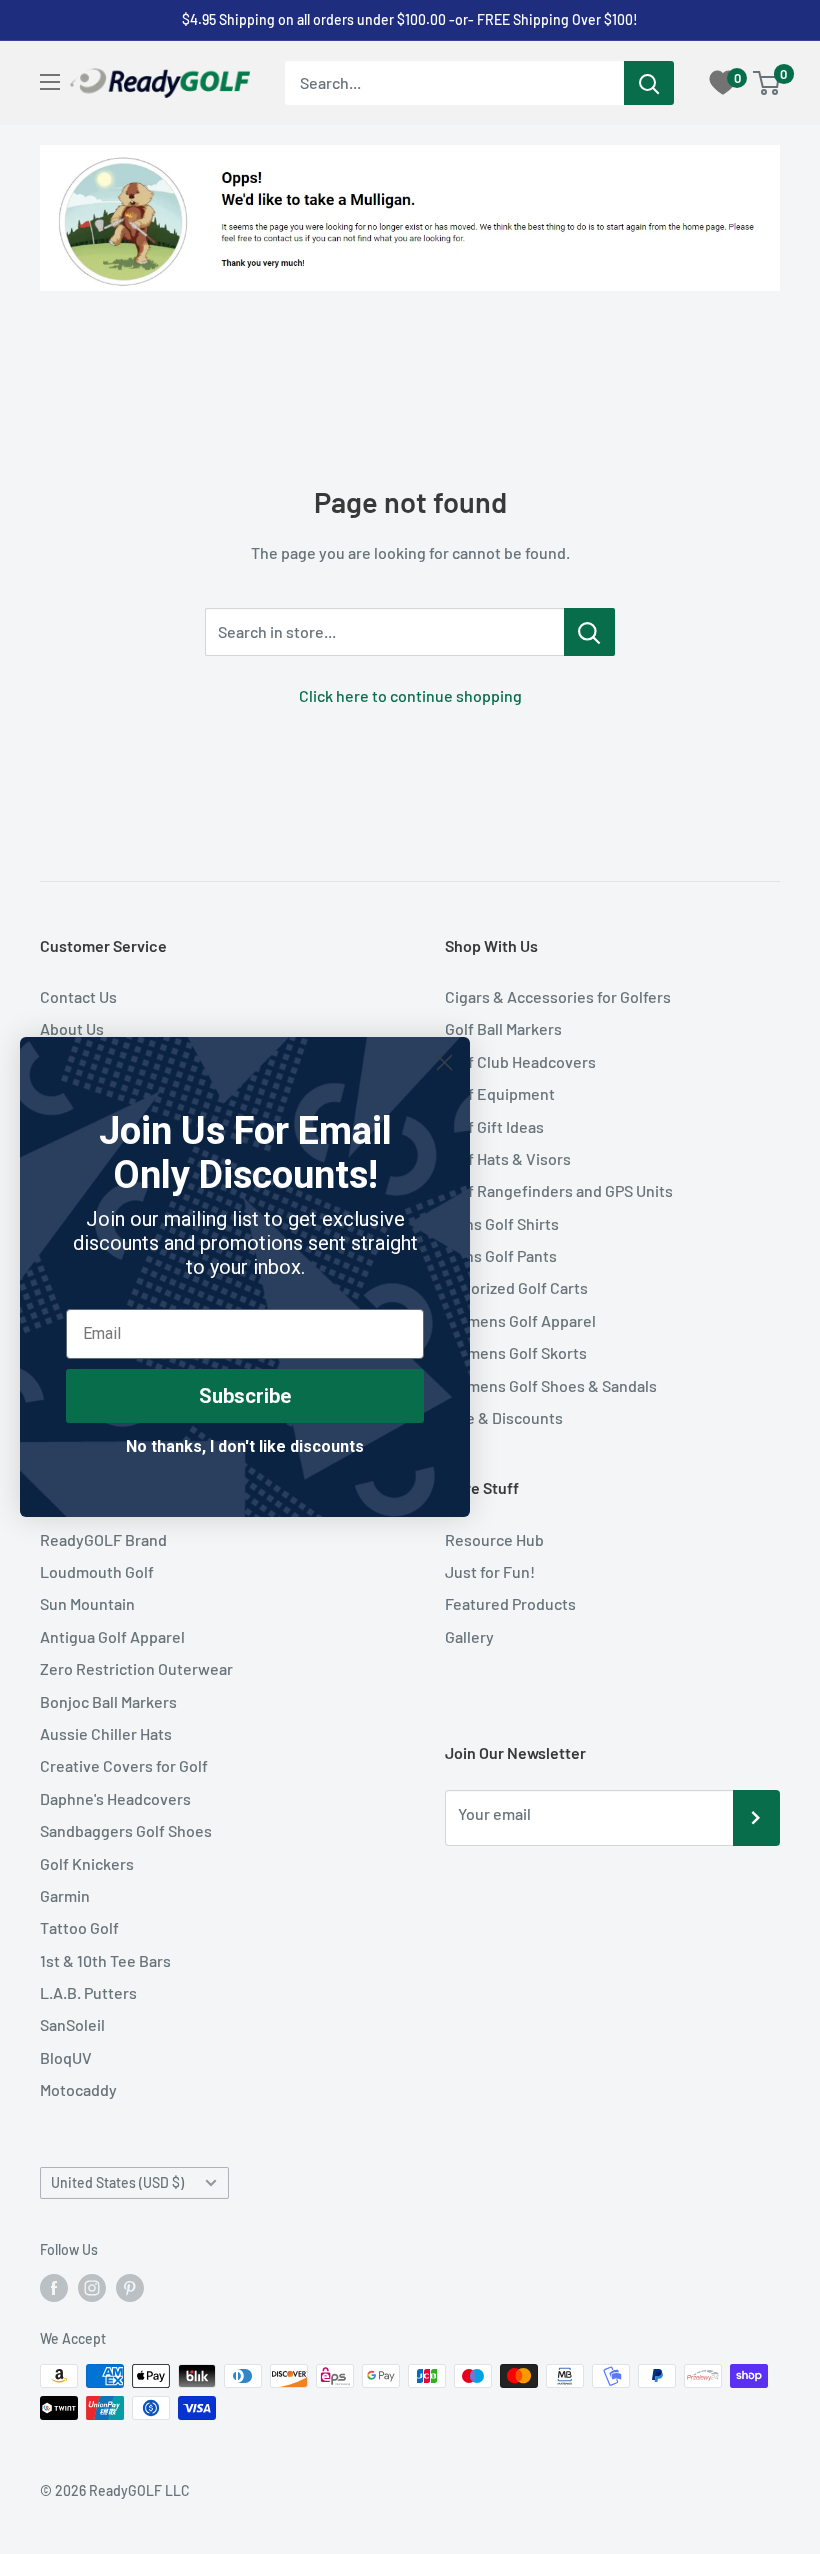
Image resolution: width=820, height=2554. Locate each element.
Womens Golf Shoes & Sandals (551, 1385)
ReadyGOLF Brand (103, 1539)
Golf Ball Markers (503, 1028)
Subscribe (245, 1396)
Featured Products (510, 1603)
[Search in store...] (589, 632)
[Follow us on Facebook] (54, 2288)
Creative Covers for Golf (124, 1765)
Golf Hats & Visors (508, 1158)
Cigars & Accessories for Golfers (558, 996)
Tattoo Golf (79, 1927)
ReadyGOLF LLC (139, 2490)
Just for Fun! (490, 1571)
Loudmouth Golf (97, 1571)
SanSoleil (72, 2024)
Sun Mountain (87, 1603)
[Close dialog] (444, 1062)
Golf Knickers (87, 1863)
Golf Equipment (500, 1093)
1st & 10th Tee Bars (105, 1960)
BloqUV (66, 2057)
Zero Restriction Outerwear (136, 1668)
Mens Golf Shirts (502, 1223)
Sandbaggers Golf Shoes (126, 1830)
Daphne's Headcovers (115, 1798)
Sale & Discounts (504, 1417)
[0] (767, 83)
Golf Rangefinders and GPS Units (559, 1190)
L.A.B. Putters (88, 1992)
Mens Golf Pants (501, 1255)
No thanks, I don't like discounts (245, 1446)
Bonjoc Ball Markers (108, 1701)
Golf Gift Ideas (494, 1126)
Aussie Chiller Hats (106, 1733)
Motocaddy (78, 2089)
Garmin (65, 1895)
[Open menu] (50, 82)
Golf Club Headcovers (520, 1061)
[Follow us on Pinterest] (130, 2288)
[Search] (649, 83)
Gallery (469, 1636)
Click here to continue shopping (410, 695)
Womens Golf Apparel (520, 1320)
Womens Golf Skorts (516, 1352)
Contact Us (78, 996)
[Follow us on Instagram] (92, 2288)
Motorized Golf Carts (516, 1287)
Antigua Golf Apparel (112, 1636)
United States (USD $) (117, 2182)
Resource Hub (494, 1539)
